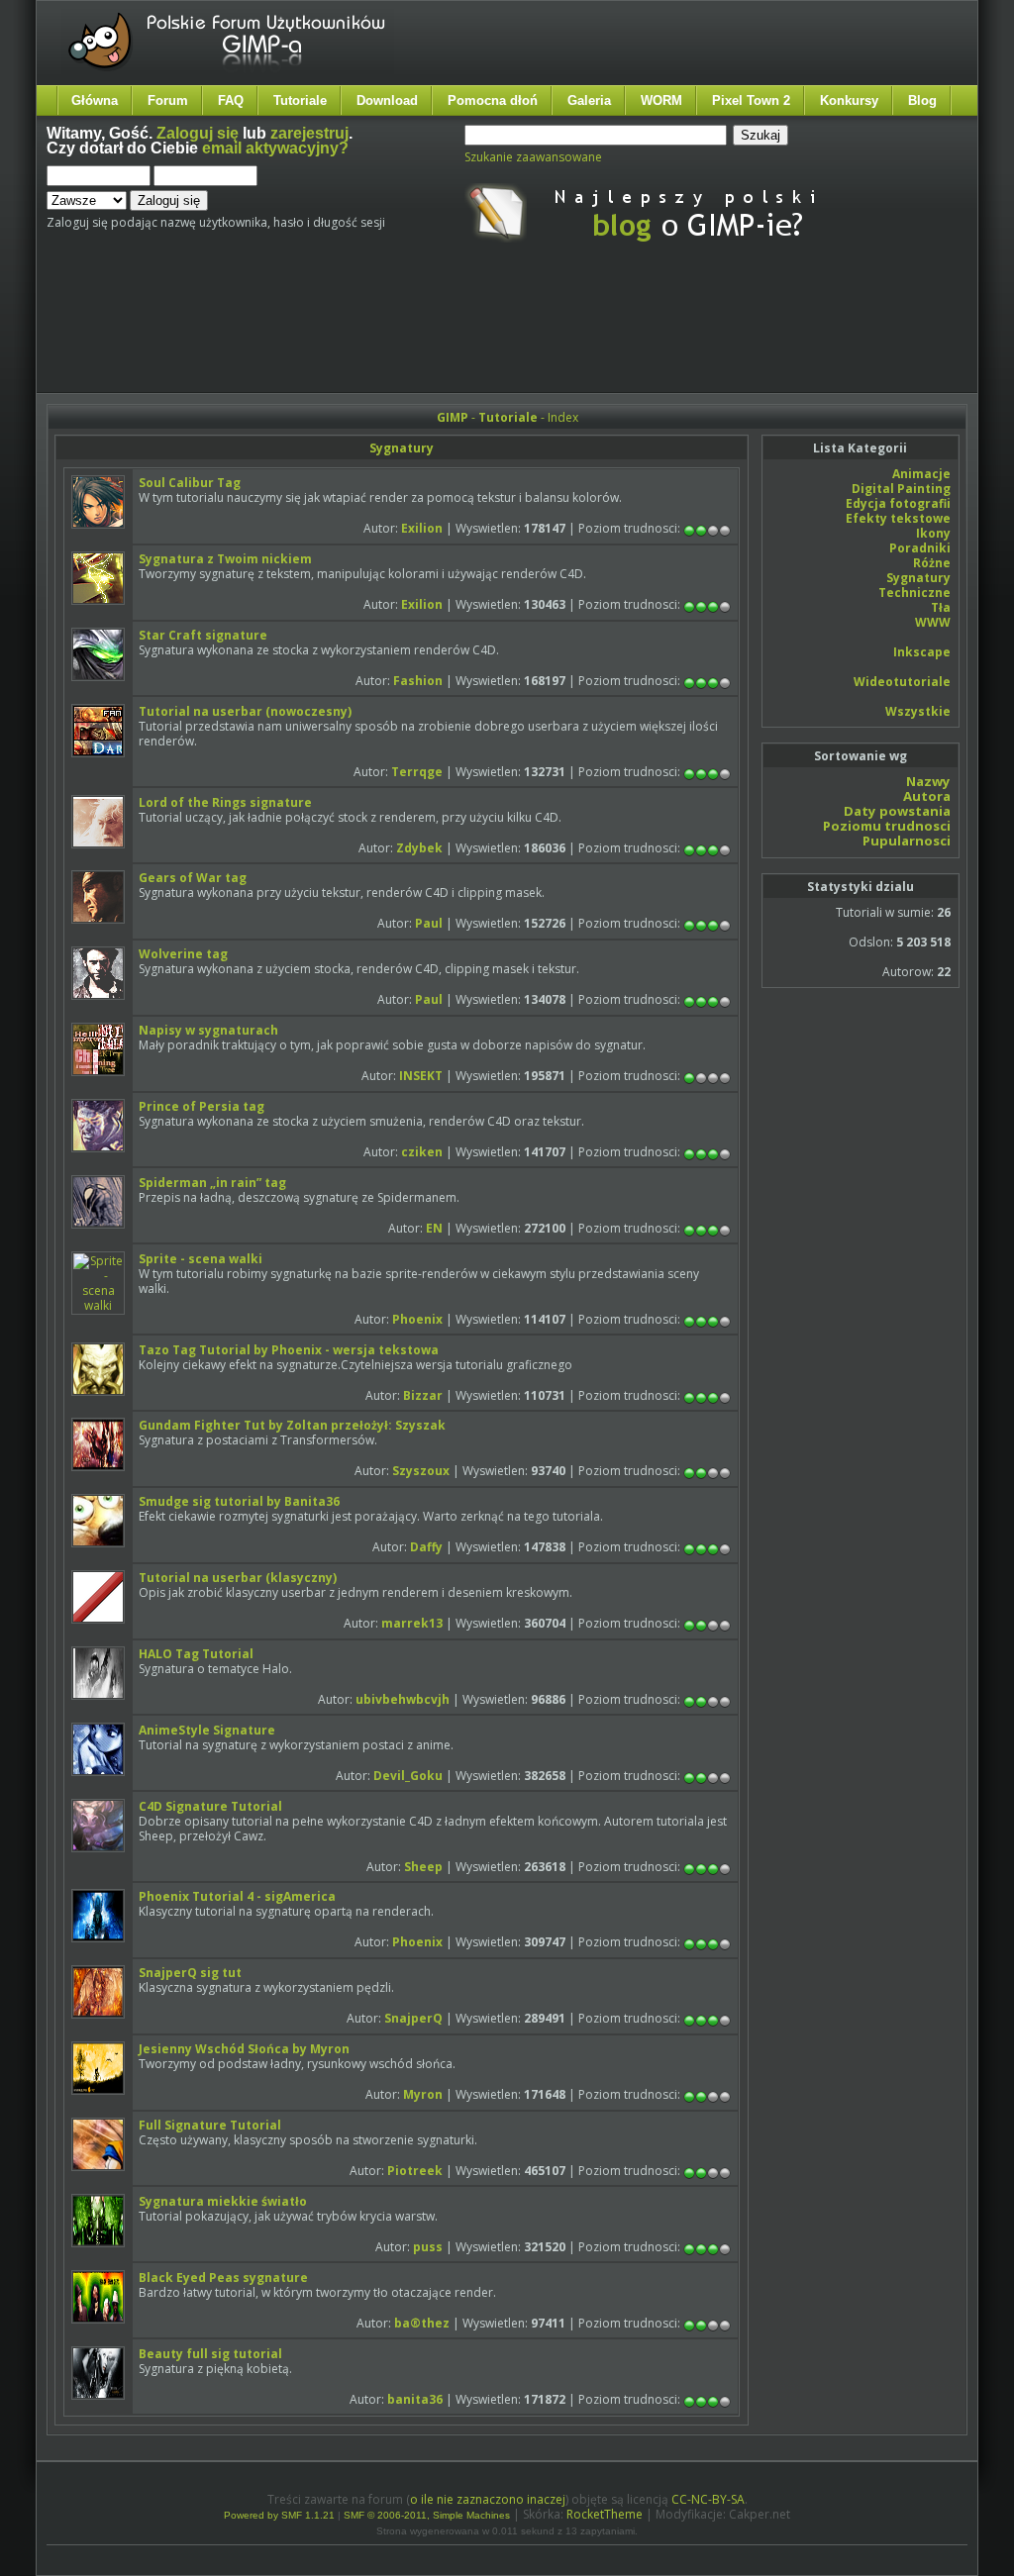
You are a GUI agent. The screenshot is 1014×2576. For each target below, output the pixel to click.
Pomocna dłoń (493, 100)
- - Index (507, 417)
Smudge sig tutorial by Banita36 (239, 1501)
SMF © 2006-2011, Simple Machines (427, 2515)
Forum (168, 100)
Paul (429, 923)
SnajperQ (413, 2018)
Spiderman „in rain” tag (212, 1183)
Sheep (423, 1867)
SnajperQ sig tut (190, 1973)
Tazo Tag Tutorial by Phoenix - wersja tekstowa (289, 1350)
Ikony (933, 533)
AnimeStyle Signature (207, 1730)
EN (434, 1228)
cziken (422, 1152)
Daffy (426, 1547)
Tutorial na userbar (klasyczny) (238, 1578)
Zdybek (419, 848)
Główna (95, 100)
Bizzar (423, 1395)
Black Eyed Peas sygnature (223, 2278)
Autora (927, 796)
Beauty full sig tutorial (210, 2354)
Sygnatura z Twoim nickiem (225, 559)
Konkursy (849, 100)
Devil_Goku (408, 1776)
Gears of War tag (193, 878)
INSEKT (421, 1076)
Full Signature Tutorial (210, 2125)
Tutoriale (300, 100)
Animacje (921, 474)
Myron (423, 2094)
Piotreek (415, 2171)
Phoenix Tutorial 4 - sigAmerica (237, 1896)
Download (387, 100)
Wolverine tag (183, 954)
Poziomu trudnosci (887, 826)
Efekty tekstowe (898, 518)
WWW (933, 622)
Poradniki (920, 548)
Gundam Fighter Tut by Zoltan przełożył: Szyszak (292, 1425)
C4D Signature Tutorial (210, 1806)
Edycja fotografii (898, 503)
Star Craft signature (203, 635)
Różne (932, 563)
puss (428, 2247)
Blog (922, 100)
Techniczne (914, 593)
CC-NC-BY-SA (708, 2499)
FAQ (231, 100)
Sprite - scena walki (201, 1259)
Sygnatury (402, 448)
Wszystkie (918, 711)
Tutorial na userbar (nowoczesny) (245, 711)
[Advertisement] (418, 335)
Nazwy (928, 781)
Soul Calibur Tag (190, 483)
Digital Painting (901, 489)
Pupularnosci (907, 841)
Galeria (589, 100)
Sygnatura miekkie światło (223, 2201)
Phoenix (417, 1319)
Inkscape (922, 652)
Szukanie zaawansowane (533, 157)
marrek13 (412, 1623)
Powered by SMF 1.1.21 (279, 2515)
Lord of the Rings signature (225, 802)
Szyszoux (421, 1471)
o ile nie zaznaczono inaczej (488, 2499)
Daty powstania (897, 811)
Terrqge (417, 772)
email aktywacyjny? (275, 148)
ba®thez (422, 2323)
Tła (941, 607)
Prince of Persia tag (202, 1106)
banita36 (415, 2399)
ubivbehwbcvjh (403, 1699)
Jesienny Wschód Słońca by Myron (244, 2049)
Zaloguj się (198, 133)
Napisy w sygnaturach (208, 1030)
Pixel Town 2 (751, 100)
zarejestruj (309, 133)
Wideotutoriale (902, 682)
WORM (661, 100)
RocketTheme (605, 2514)
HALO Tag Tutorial (196, 1654)
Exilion (422, 528)
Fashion (418, 681)
